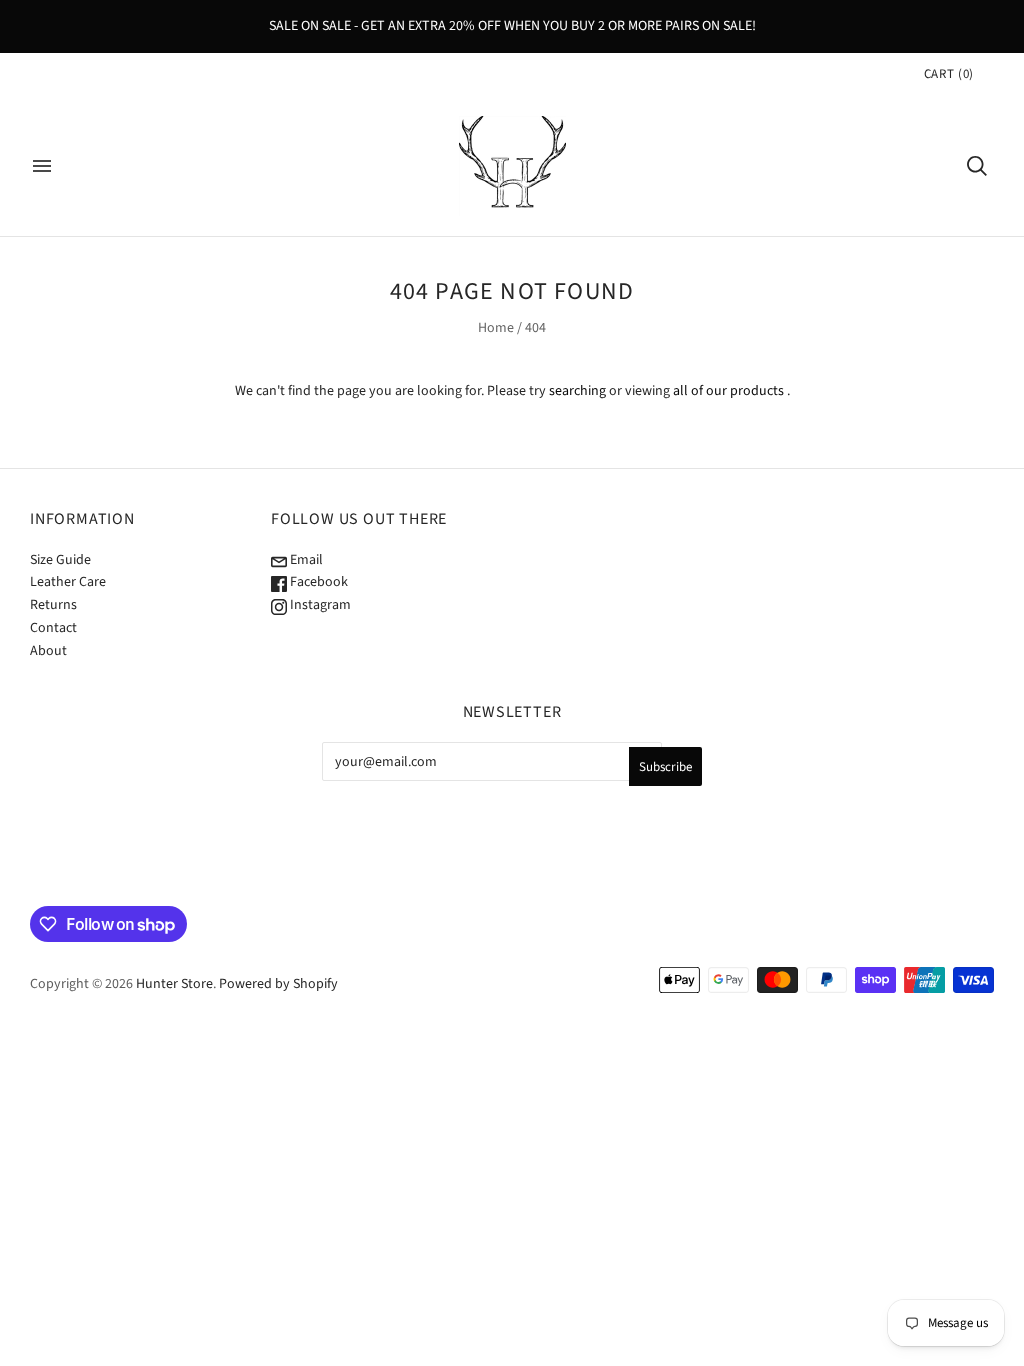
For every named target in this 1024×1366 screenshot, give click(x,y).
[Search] (977, 166)
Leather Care (68, 582)
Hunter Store (174, 984)
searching (577, 391)
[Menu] (42, 166)
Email (305, 560)
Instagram (319, 605)
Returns (53, 605)
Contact (53, 628)
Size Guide (60, 560)
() (949, 74)
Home (496, 328)
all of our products (728, 391)
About (48, 651)
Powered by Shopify (278, 984)
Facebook (317, 582)
